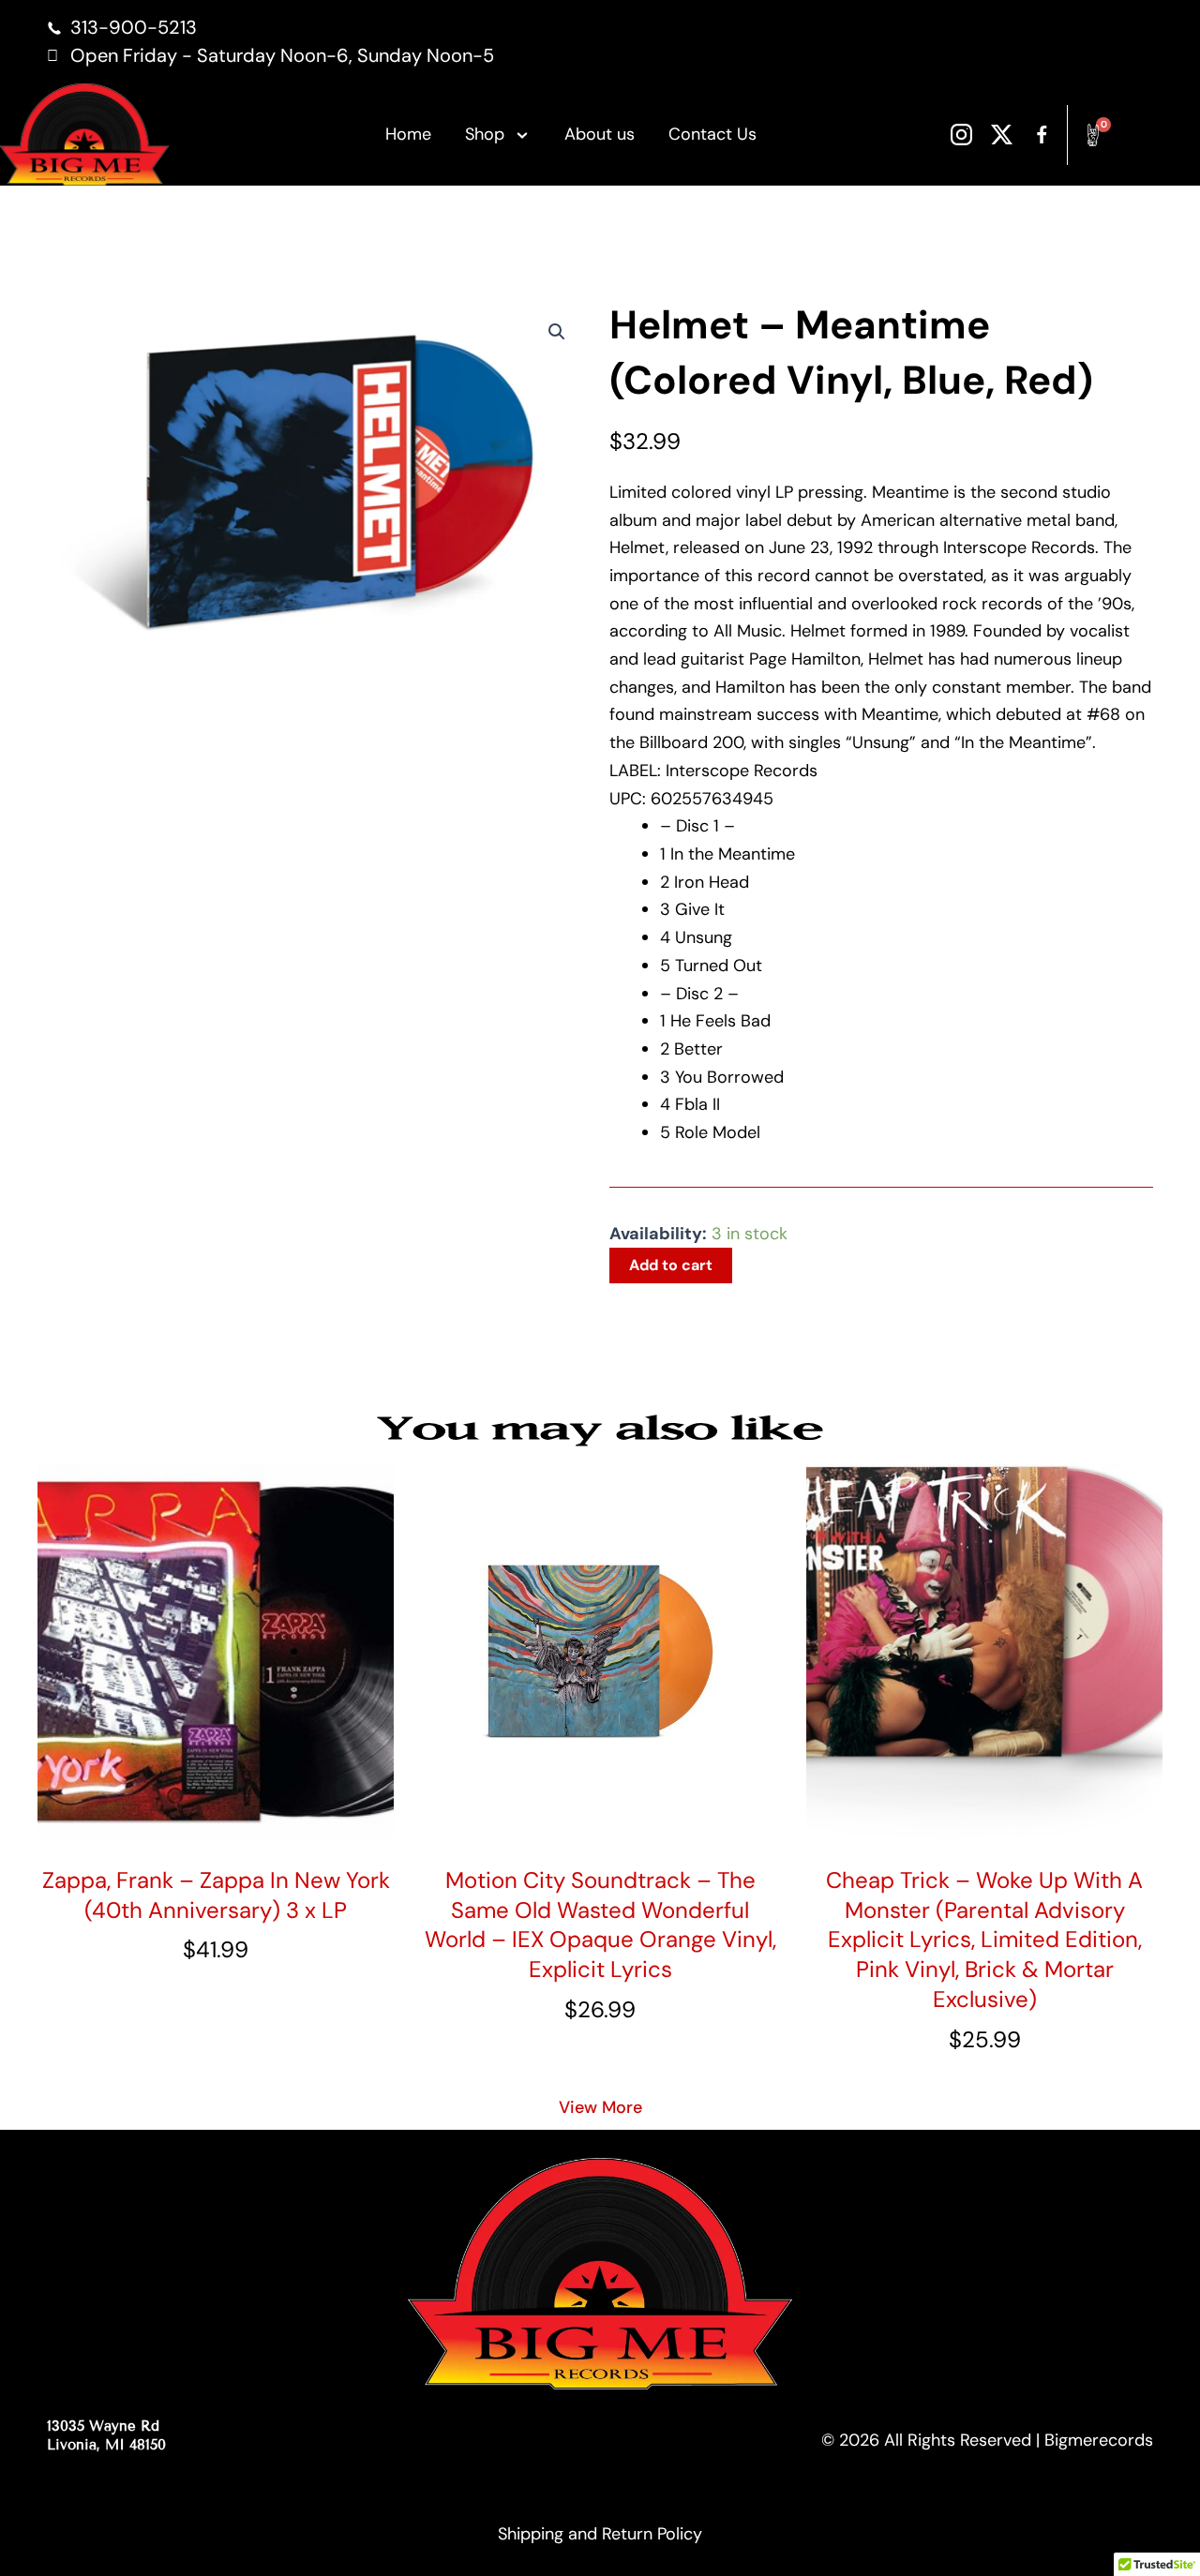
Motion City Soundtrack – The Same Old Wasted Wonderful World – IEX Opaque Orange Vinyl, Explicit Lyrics (600, 1925)
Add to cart (671, 1265)
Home (408, 134)
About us (600, 134)
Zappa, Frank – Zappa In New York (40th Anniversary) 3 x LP (216, 1895)
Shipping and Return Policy (600, 2534)
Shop (485, 134)
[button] (557, 332)
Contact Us (712, 134)
